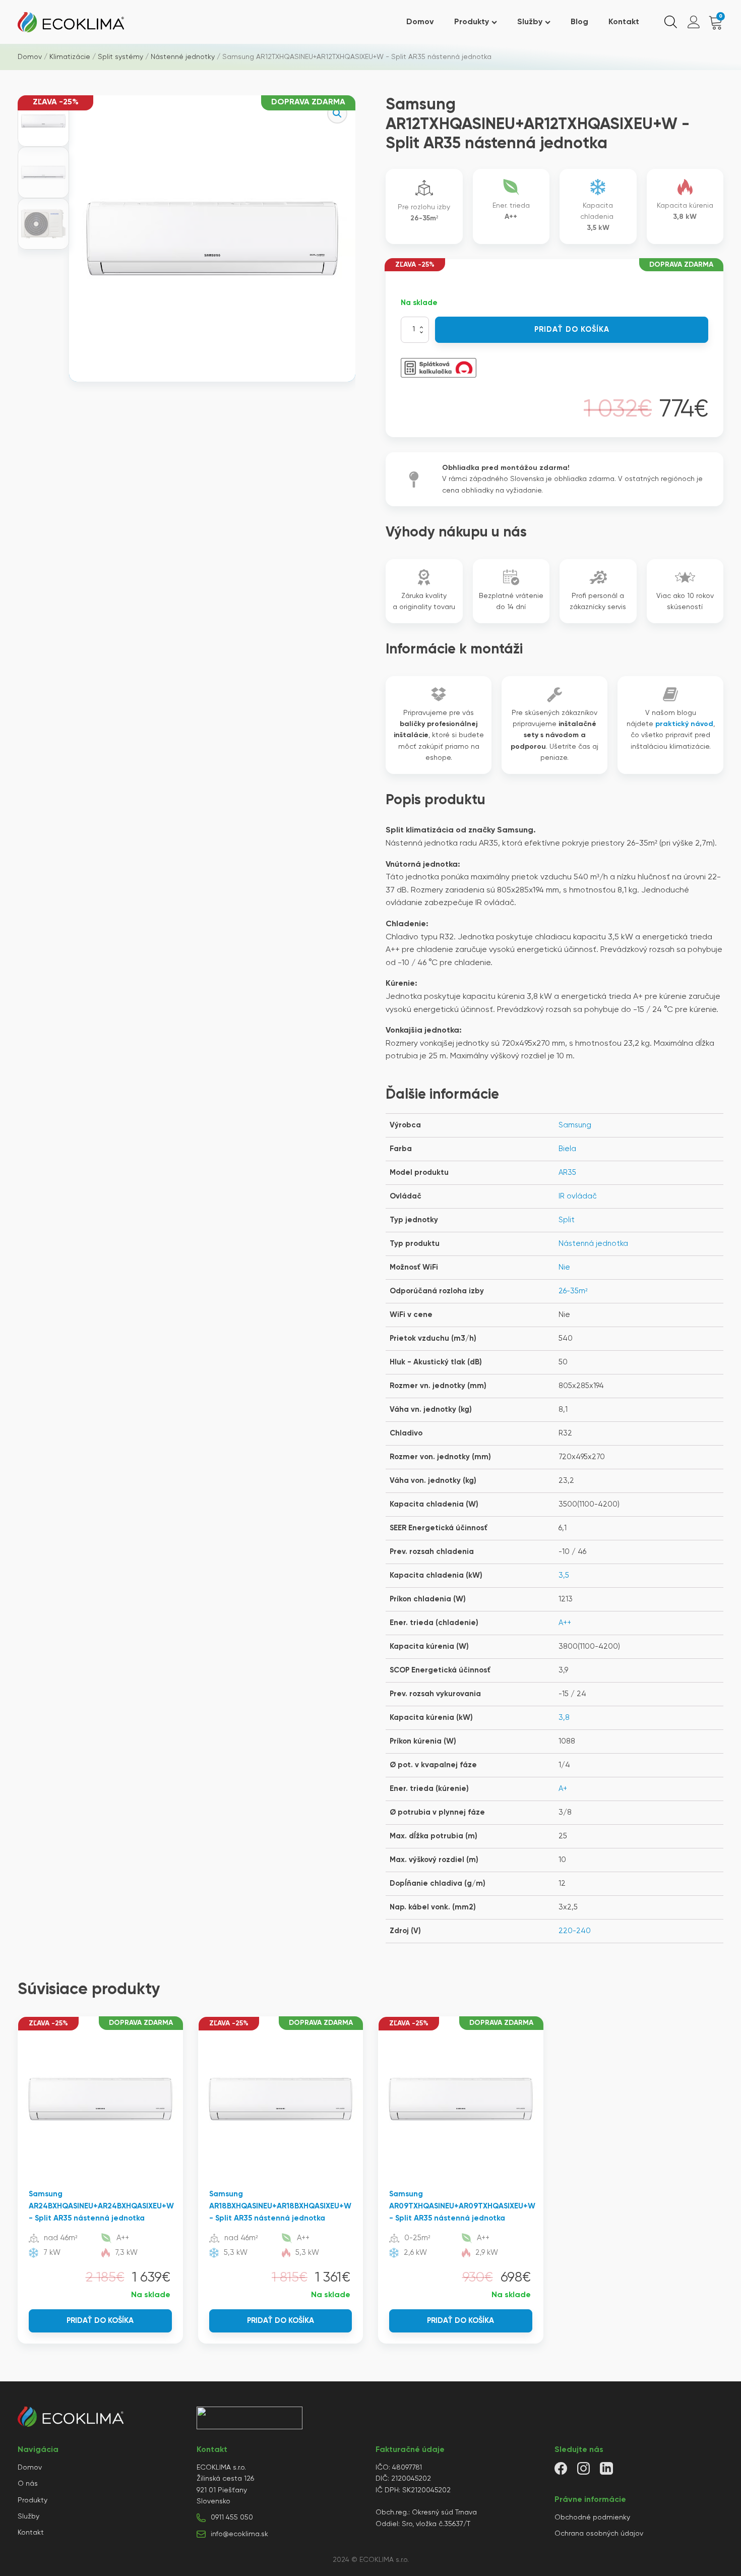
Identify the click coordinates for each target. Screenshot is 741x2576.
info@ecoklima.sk (239, 2534)
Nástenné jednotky (183, 57)
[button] (337, 113)
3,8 (564, 1718)
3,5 (564, 1575)
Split (567, 1220)
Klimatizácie (70, 57)
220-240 (575, 1931)
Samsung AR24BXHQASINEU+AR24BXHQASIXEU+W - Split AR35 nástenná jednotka (101, 2206)
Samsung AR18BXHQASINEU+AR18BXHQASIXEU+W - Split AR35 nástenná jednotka (280, 2206)
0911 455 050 (232, 2518)
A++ (565, 1623)
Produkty (472, 22)
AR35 (567, 1173)
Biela (567, 1149)
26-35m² (573, 1291)
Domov (420, 22)
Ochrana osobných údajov (599, 2534)
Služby (530, 22)
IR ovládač (578, 1196)
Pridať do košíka (572, 330)
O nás (28, 2484)
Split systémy (120, 57)
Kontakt (624, 22)
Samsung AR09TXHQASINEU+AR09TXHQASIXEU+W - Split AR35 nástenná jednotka (462, 2206)
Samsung (575, 1125)
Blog (579, 22)
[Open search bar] (671, 22)
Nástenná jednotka (593, 1244)
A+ (563, 1789)
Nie (564, 1267)
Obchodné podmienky (592, 2518)
